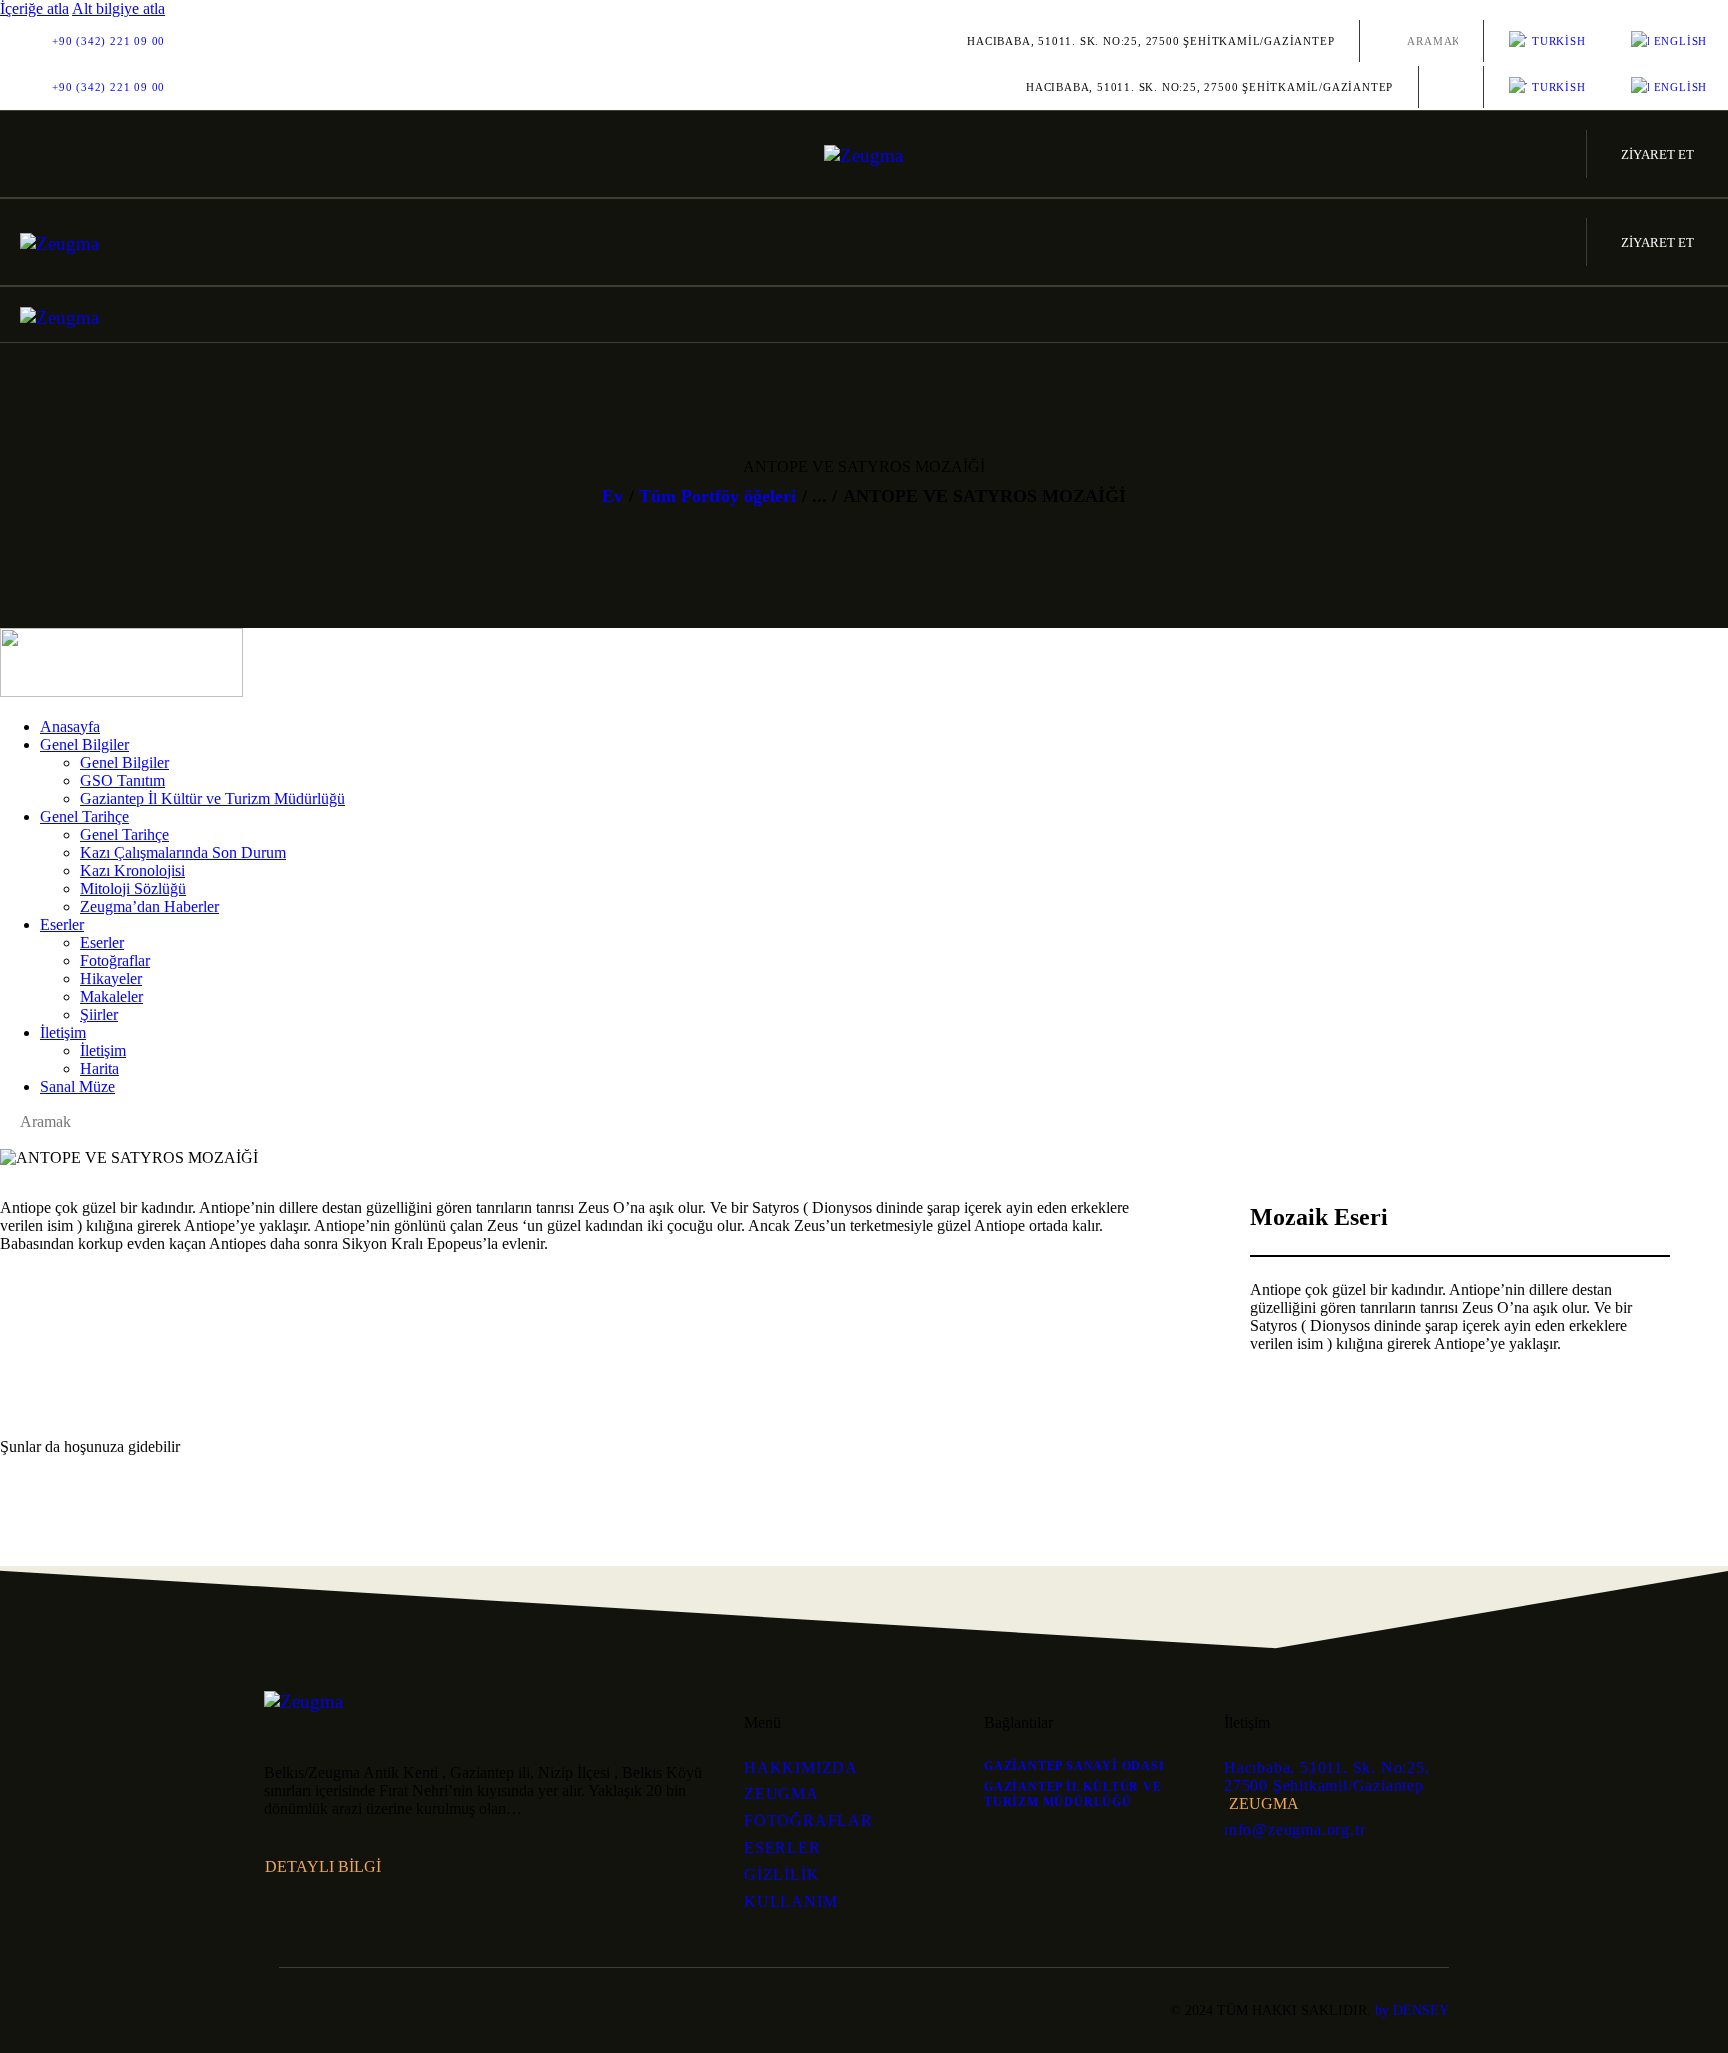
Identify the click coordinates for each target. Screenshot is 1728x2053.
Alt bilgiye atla (118, 8)
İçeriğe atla (34, 8)
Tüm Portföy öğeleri (717, 496)
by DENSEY (1412, 2010)
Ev (612, 496)
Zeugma (1264, 1803)
